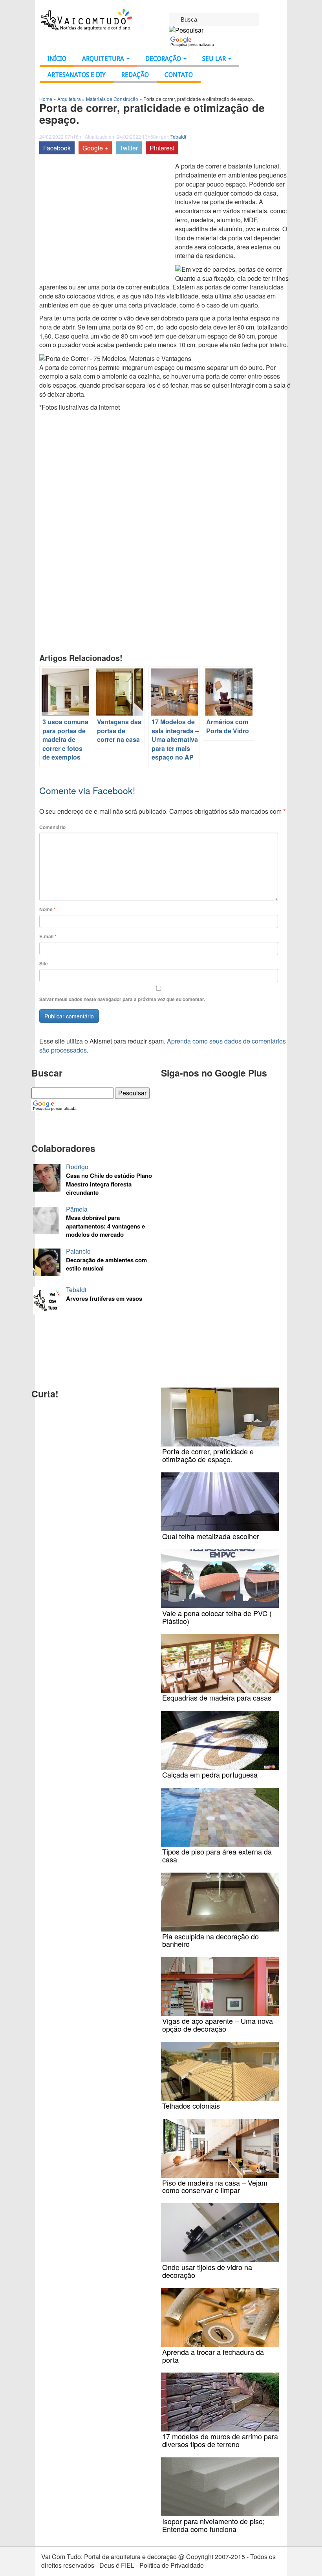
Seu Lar (215, 59)
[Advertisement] (105, 221)
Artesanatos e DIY (77, 75)
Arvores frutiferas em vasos (104, 1299)
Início (57, 59)
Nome (48, 909)
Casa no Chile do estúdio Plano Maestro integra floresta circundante (109, 1184)
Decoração (164, 59)
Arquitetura (104, 59)
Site (44, 964)
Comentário (52, 827)
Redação (135, 75)
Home (46, 99)
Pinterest (162, 148)
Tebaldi (178, 136)
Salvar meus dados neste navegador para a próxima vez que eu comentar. (122, 999)
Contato (179, 75)
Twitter (129, 148)
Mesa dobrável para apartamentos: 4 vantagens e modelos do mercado (105, 1226)
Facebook (57, 148)
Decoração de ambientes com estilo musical (106, 1264)
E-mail (48, 936)
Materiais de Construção (112, 99)
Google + (95, 148)
